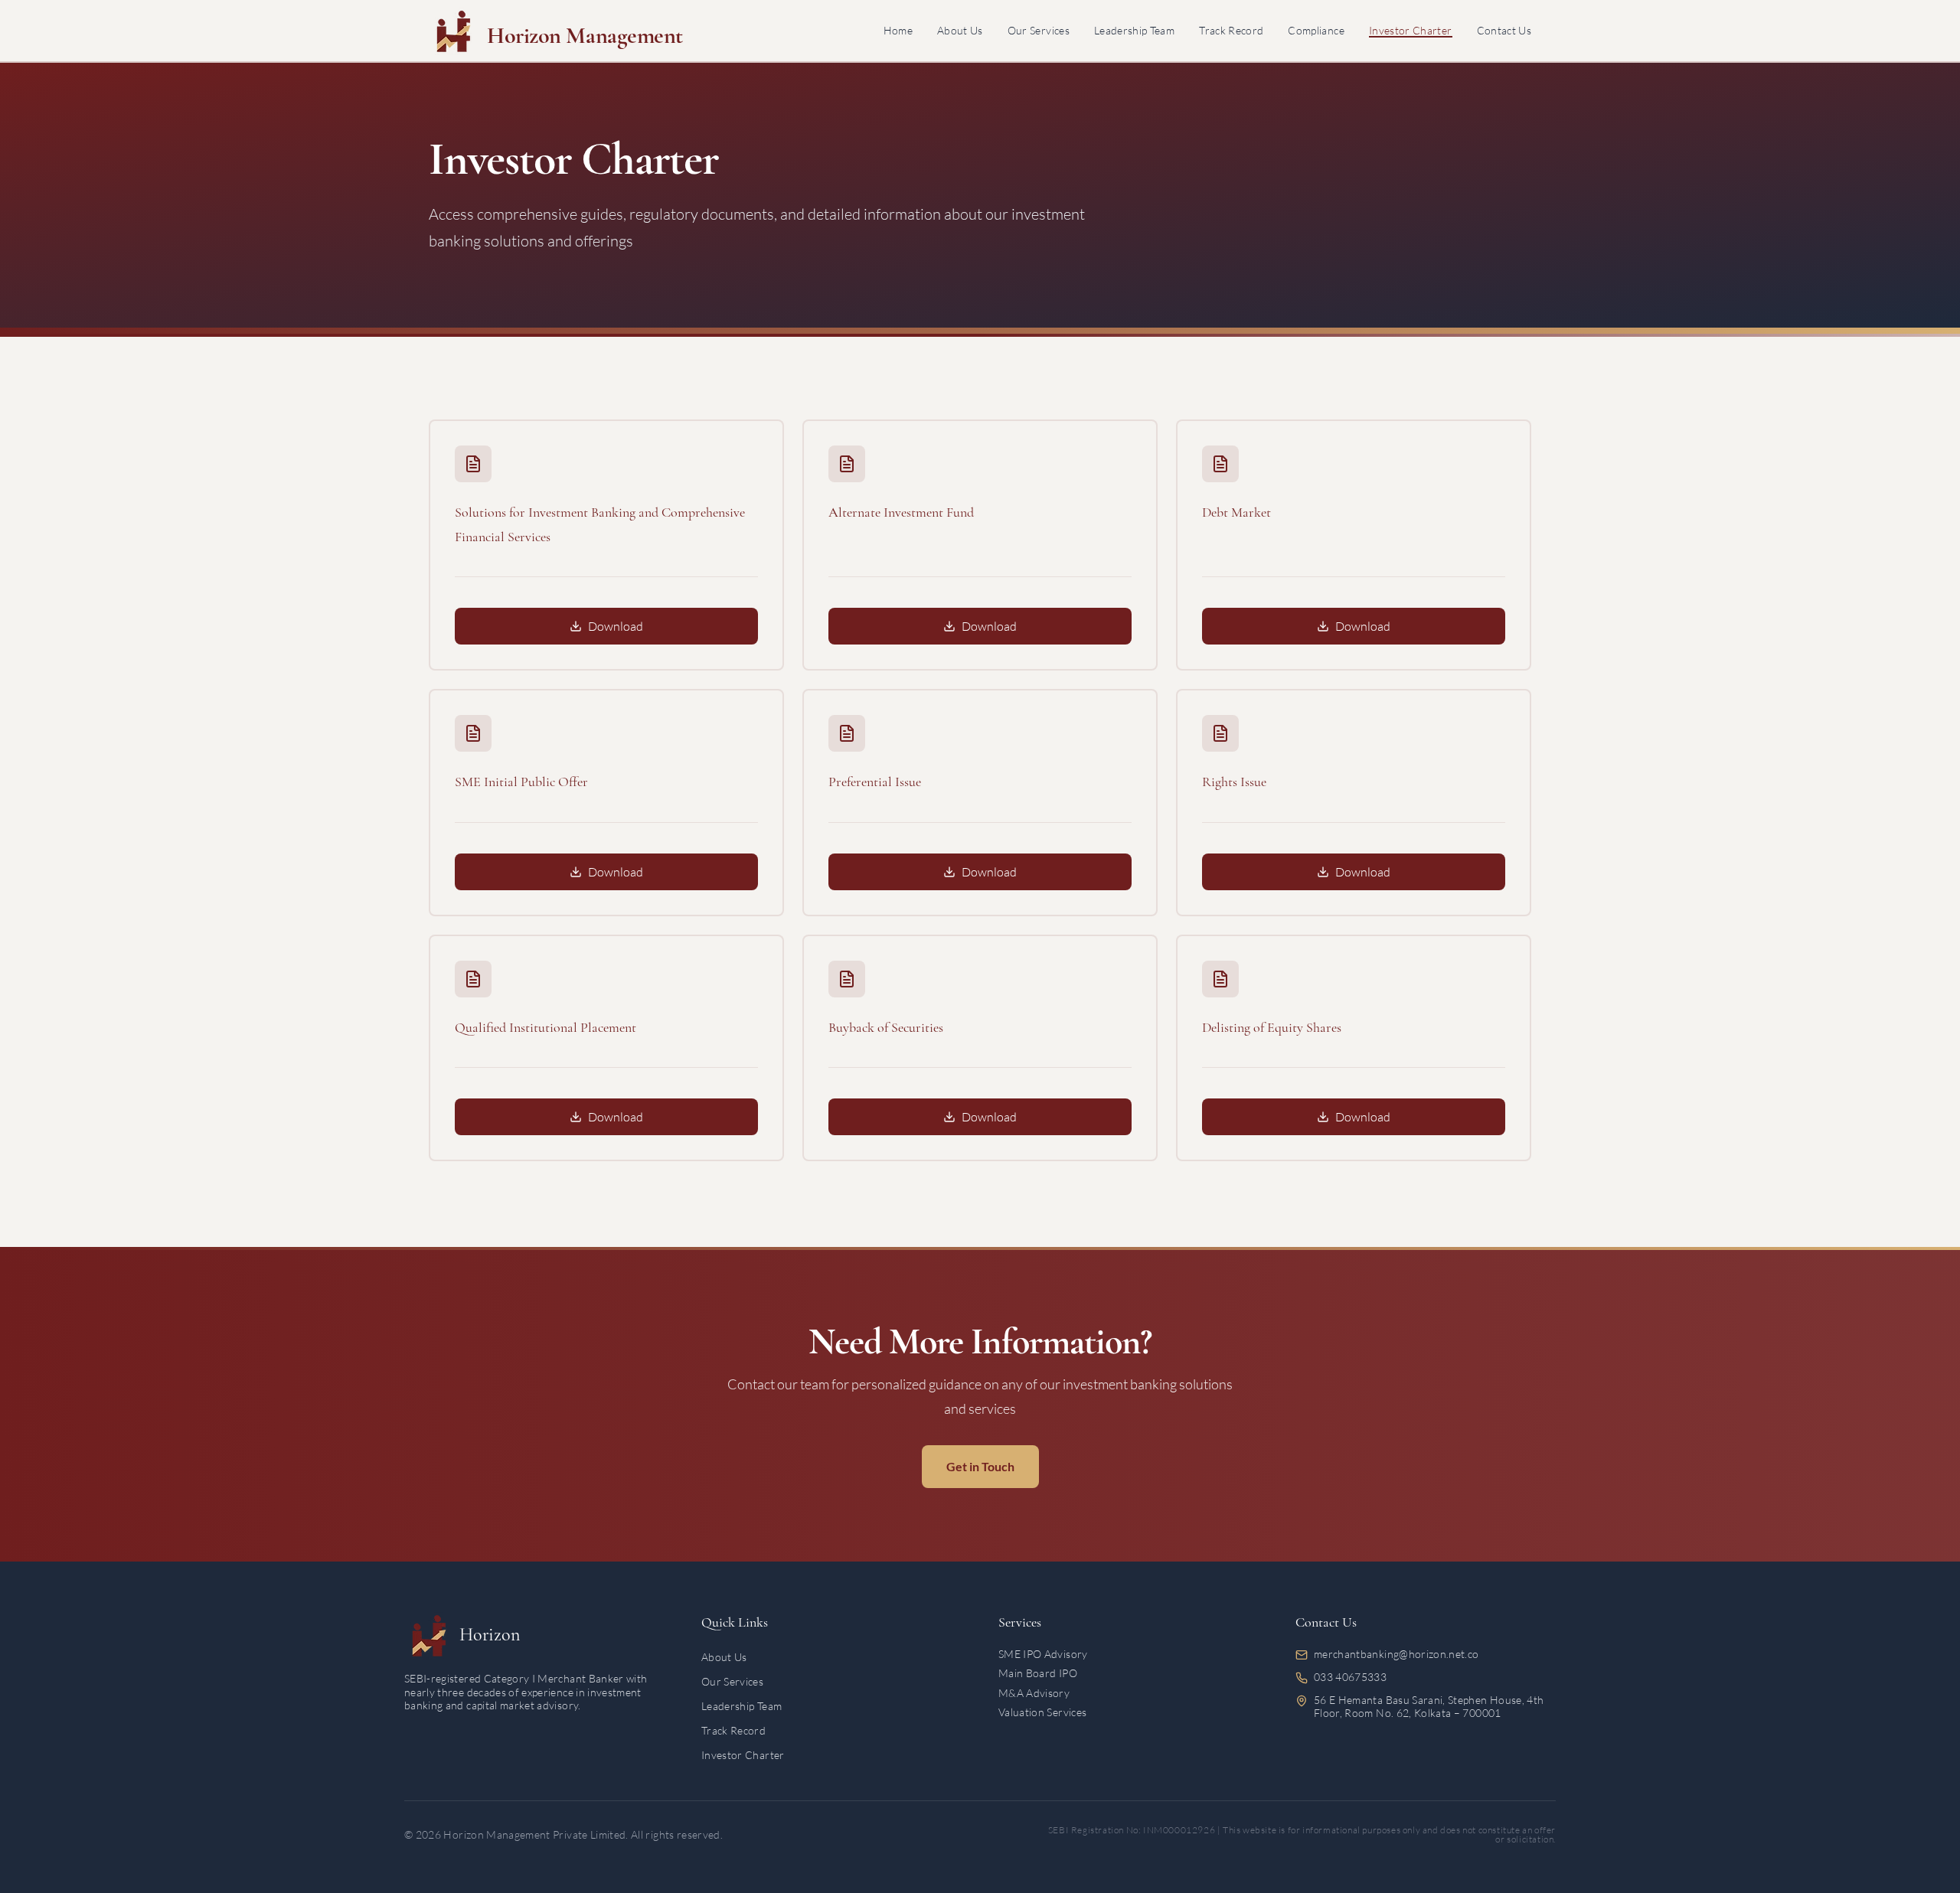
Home (898, 30)
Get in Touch (980, 1466)
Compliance (1316, 30)
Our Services (1039, 30)
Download (616, 626)
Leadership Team (1134, 30)
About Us (960, 30)
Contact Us (1504, 30)
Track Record (1231, 30)
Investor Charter (1411, 30)
